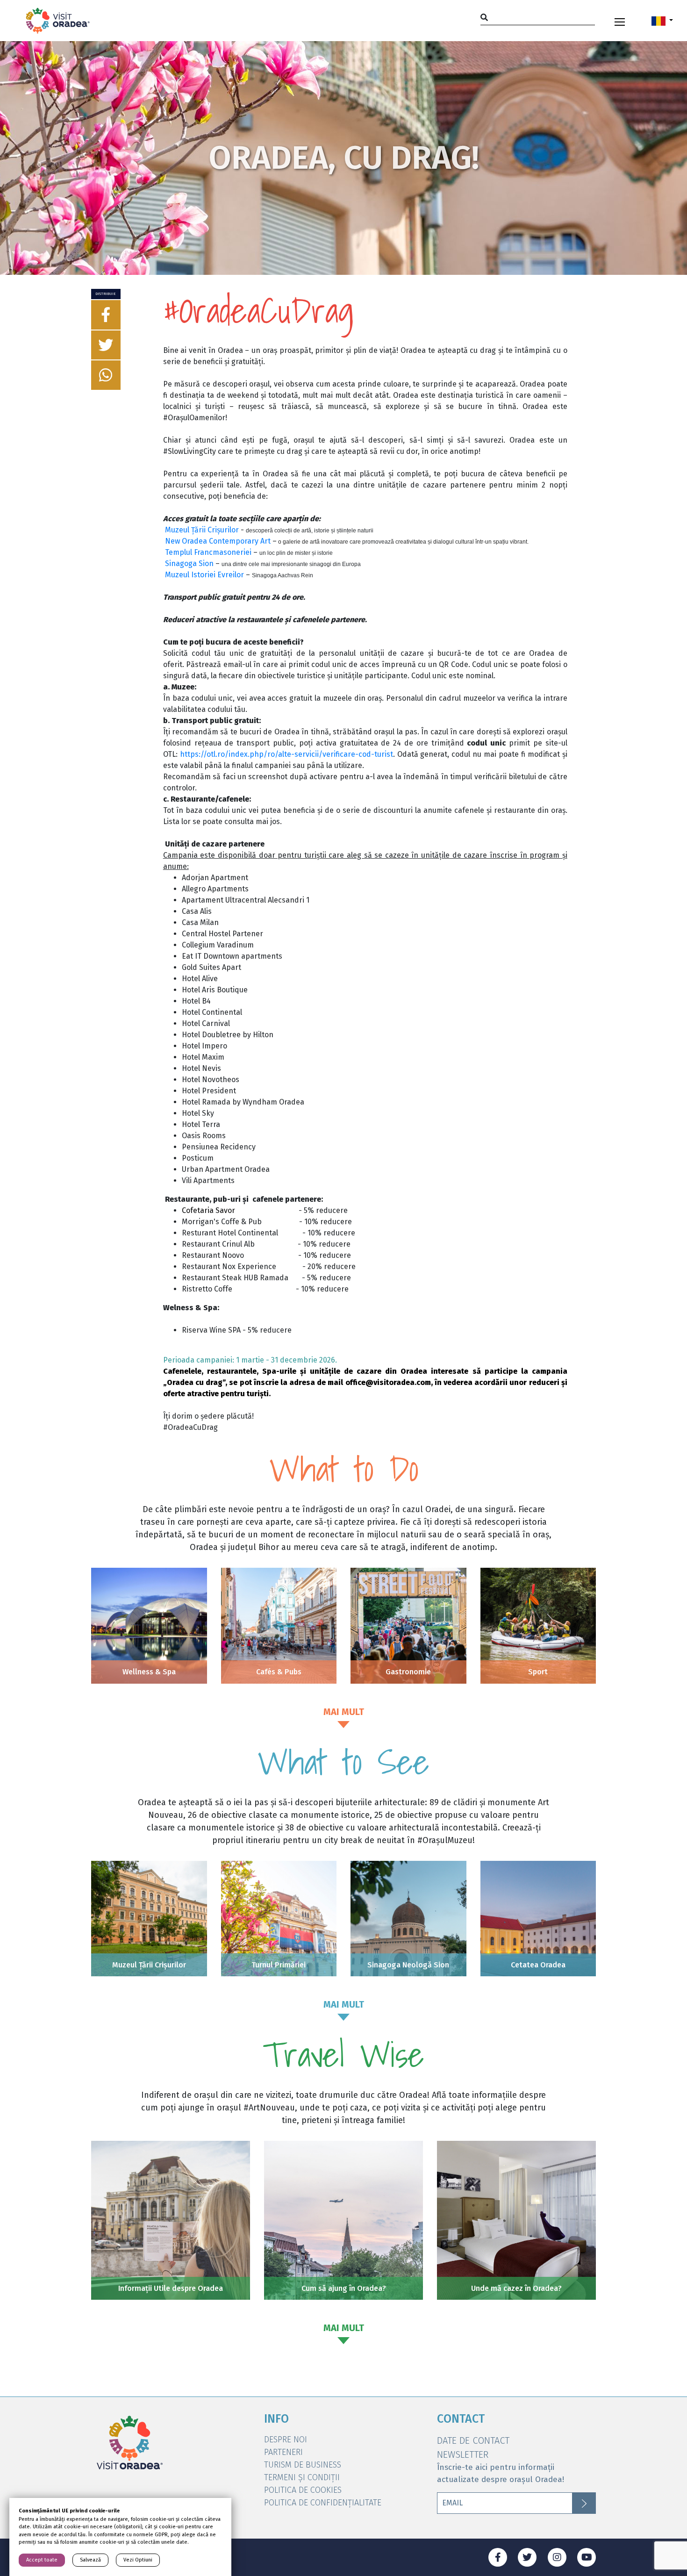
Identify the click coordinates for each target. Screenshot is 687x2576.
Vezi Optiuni (138, 2560)
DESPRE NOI (286, 2440)
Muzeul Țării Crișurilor (202, 530)
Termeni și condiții (302, 2477)
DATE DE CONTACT (473, 2440)
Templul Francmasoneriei (208, 552)
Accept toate (42, 2560)
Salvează (90, 2560)
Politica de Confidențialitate (323, 2503)
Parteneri (283, 2452)
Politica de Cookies (303, 2490)
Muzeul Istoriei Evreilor (204, 575)
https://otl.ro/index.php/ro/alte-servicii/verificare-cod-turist (286, 754)
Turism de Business (303, 2465)
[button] (662, 21)
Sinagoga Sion (189, 563)
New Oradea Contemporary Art (218, 541)
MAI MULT (344, 1712)
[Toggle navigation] (620, 21)
